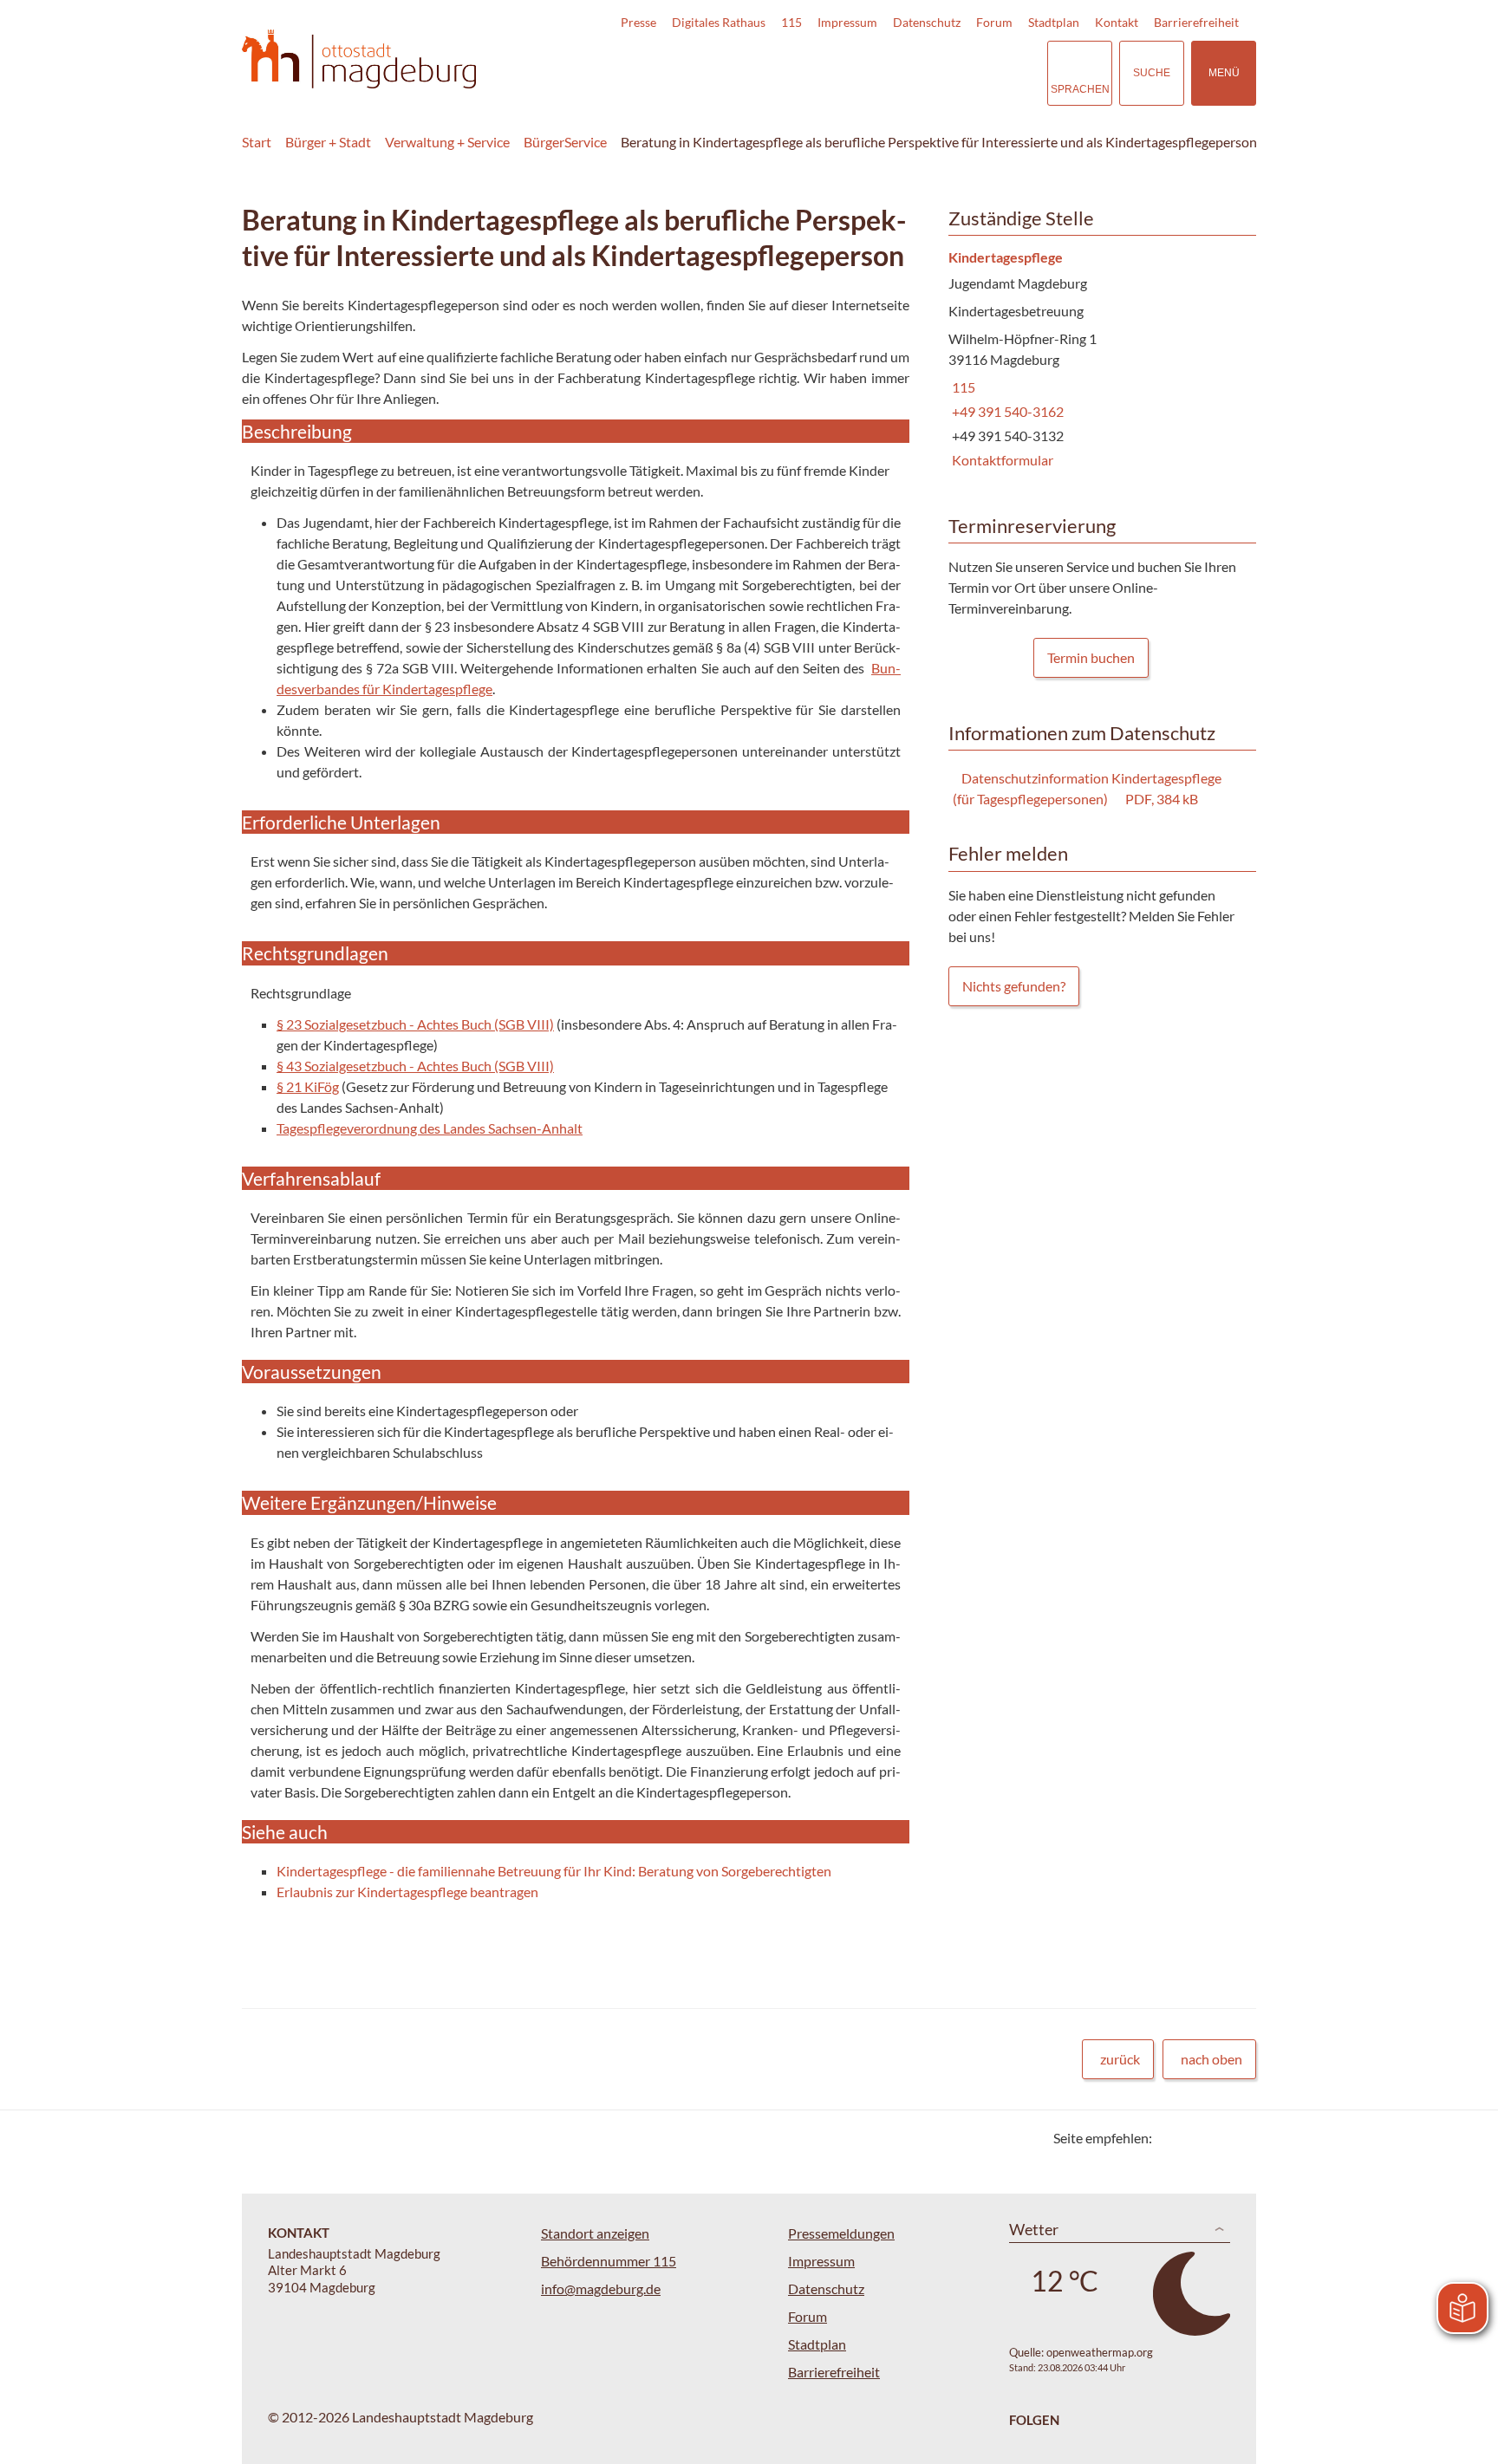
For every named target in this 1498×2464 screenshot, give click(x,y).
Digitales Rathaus (719, 22)
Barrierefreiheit (1196, 22)
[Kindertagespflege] (1096, 360)
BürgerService (565, 142)
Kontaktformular (1001, 460)
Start (257, 142)
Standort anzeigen (595, 2233)
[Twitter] (1172, 2138)
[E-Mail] (1215, 2138)
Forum (994, 22)
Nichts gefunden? (1014, 986)
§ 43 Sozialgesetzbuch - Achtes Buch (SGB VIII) (415, 1066)
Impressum (847, 22)
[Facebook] (1193, 2138)
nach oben (1211, 2059)
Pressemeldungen (841, 2233)
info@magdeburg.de (601, 2288)
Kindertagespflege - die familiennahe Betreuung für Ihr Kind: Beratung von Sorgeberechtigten (554, 1871)
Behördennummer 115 (609, 2261)
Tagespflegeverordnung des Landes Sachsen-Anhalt (430, 1128)
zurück (1120, 2059)
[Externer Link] (913, 73)
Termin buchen (1091, 657)
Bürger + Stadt (328, 142)
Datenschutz (927, 22)
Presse (638, 22)
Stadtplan (1054, 22)
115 (791, 22)
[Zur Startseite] (359, 59)
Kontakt (1117, 22)
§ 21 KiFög (308, 1086)
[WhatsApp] (1237, 2138)
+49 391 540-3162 (1006, 411)
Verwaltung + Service (447, 142)
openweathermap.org (1100, 2352)
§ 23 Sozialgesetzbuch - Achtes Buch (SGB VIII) (415, 1024)
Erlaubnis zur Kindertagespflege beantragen (407, 1892)
